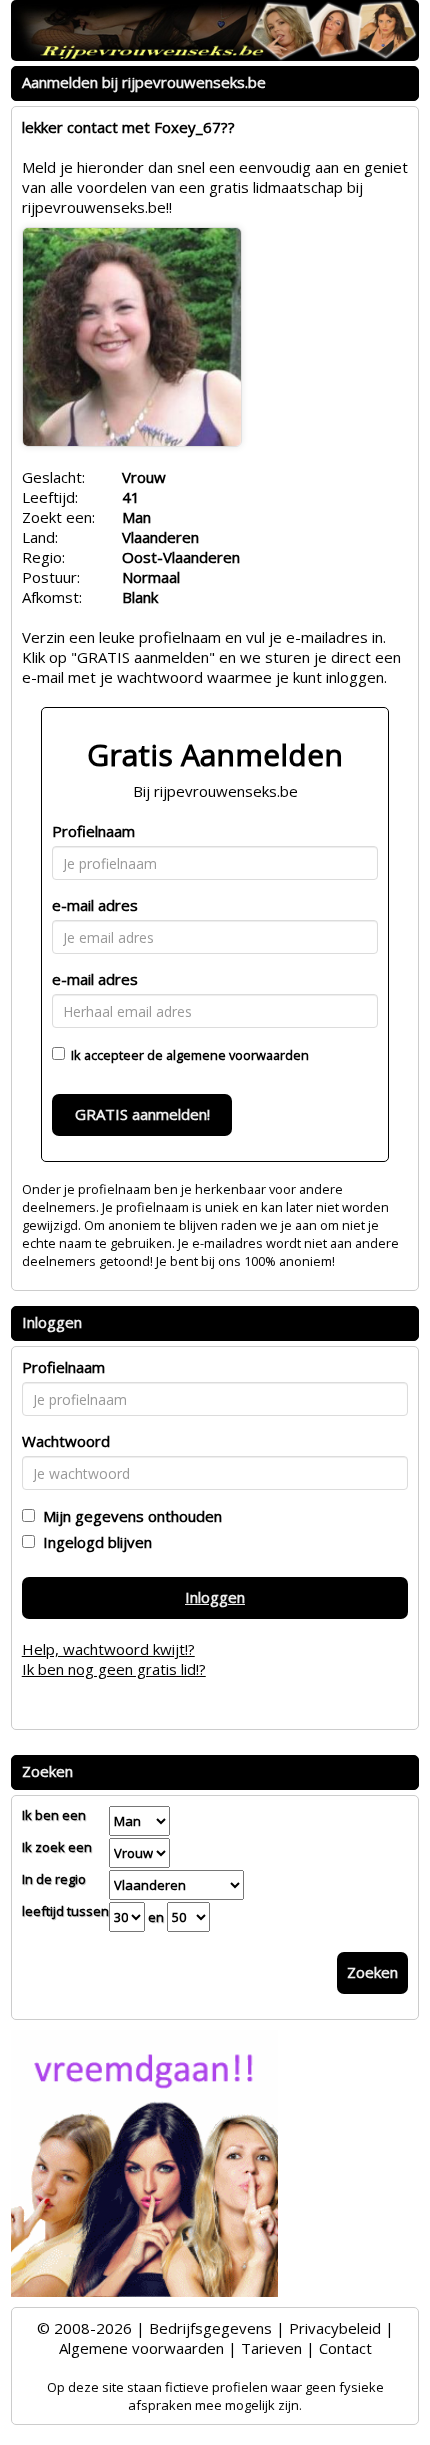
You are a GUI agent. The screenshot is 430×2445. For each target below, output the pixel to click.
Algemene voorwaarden (141, 2348)
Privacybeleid (335, 2328)
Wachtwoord (66, 1441)
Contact (345, 2348)
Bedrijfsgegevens (210, 2328)
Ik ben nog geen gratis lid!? (114, 1669)
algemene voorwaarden (237, 1055)
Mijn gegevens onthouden (128, 1516)
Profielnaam (93, 831)
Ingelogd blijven (93, 1542)
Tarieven (271, 2348)
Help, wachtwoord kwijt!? (108, 1649)
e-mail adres (95, 905)
